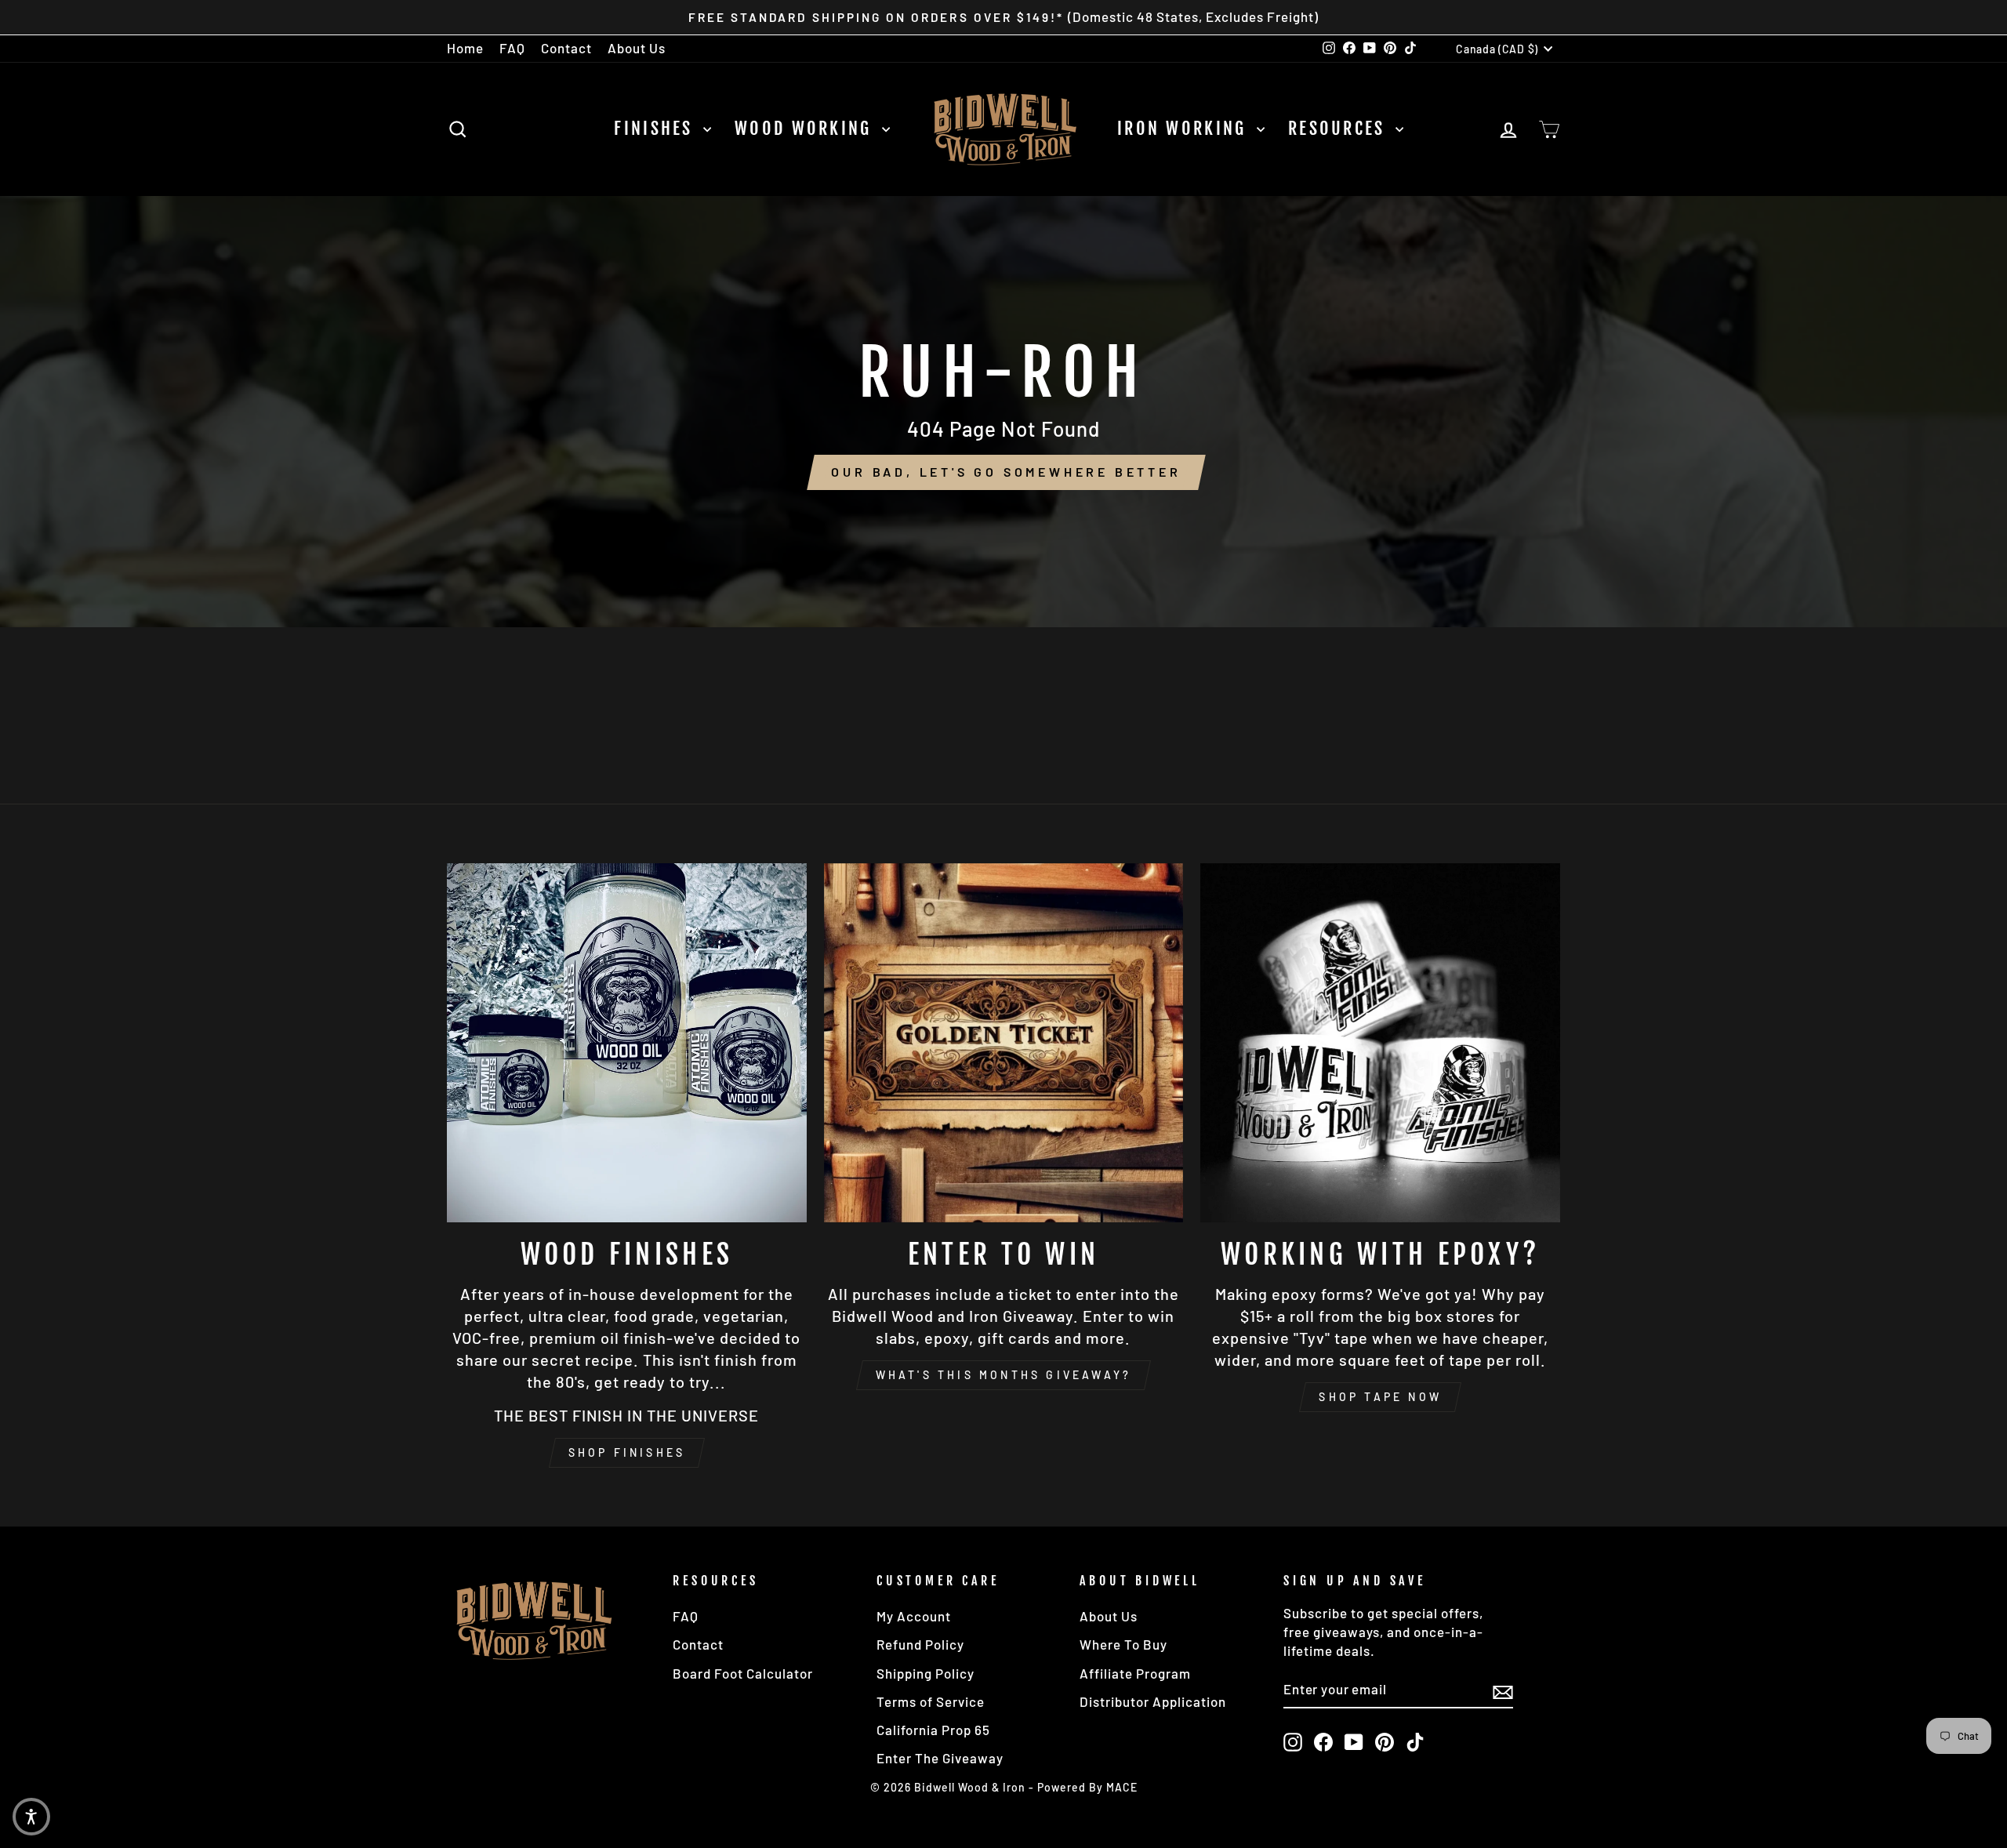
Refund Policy (920, 1644)
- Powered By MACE (1083, 1787)
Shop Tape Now (1380, 1397)
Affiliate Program (1135, 1673)
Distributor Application (1153, 1701)
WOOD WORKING (806, 128)
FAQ (512, 48)
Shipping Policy (925, 1673)
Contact (566, 48)
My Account (914, 1616)
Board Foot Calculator (743, 1673)
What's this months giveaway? (1004, 1375)
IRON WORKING (1185, 128)
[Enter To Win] (1004, 1043)
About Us (637, 48)
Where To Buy (1123, 1644)
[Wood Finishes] (627, 1043)
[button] (31, 1817)
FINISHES (657, 128)
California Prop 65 (933, 1730)
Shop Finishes (627, 1452)
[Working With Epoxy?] (1380, 1043)
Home (465, 48)
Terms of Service (931, 1701)
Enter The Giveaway (940, 1758)
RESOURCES (1340, 128)
